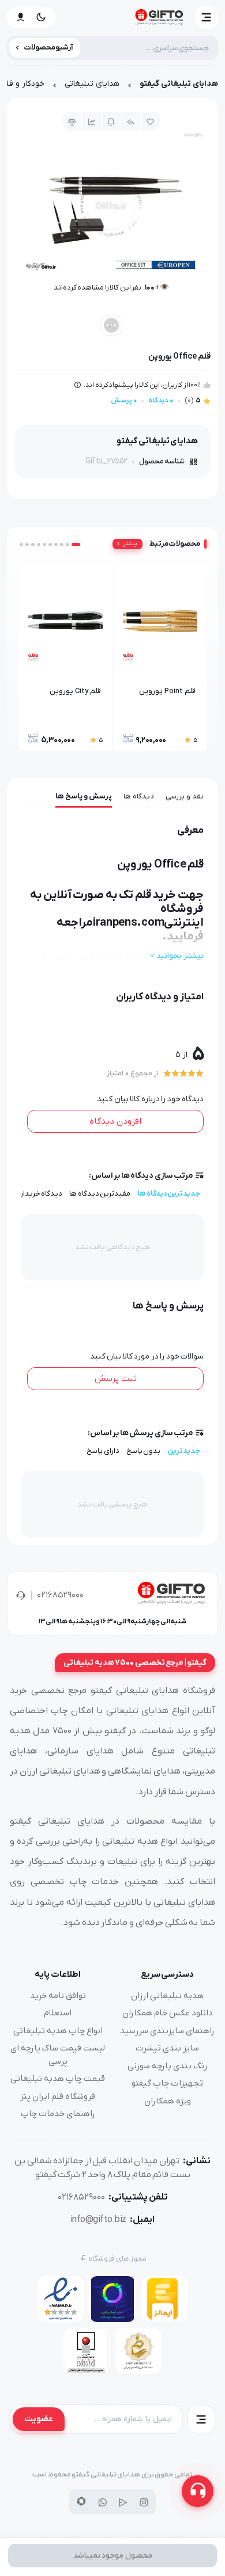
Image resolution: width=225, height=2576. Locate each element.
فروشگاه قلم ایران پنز (58, 2096)
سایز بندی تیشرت (167, 2048)
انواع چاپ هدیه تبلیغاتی (58, 2031)
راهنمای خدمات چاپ (58, 2114)
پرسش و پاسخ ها (84, 796)
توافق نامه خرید (58, 1996)
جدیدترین (184, 1451)
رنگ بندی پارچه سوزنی (167, 2066)
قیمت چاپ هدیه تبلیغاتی (58, 2079)
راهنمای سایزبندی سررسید (167, 2031)
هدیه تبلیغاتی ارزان (167, 1996)
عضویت (39, 2419)
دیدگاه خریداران (38, 1194)
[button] (207, 17)
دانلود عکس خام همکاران (168, 2013)
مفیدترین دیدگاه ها (100, 1194)
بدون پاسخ (144, 1451)
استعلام (58, 2013)
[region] (112, 87)
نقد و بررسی (185, 796)
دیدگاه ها (139, 796)
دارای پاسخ (103, 1451)
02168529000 (60, 1595)
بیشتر (130, 544)
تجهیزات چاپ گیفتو (167, 2083)
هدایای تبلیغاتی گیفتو (179, 84)
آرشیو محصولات (49, 47)
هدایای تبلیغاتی (92, 84)
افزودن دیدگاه (115, 1121)
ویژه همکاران (168, 2101)
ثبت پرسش (116, 1379)
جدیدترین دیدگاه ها (169, 1194)
